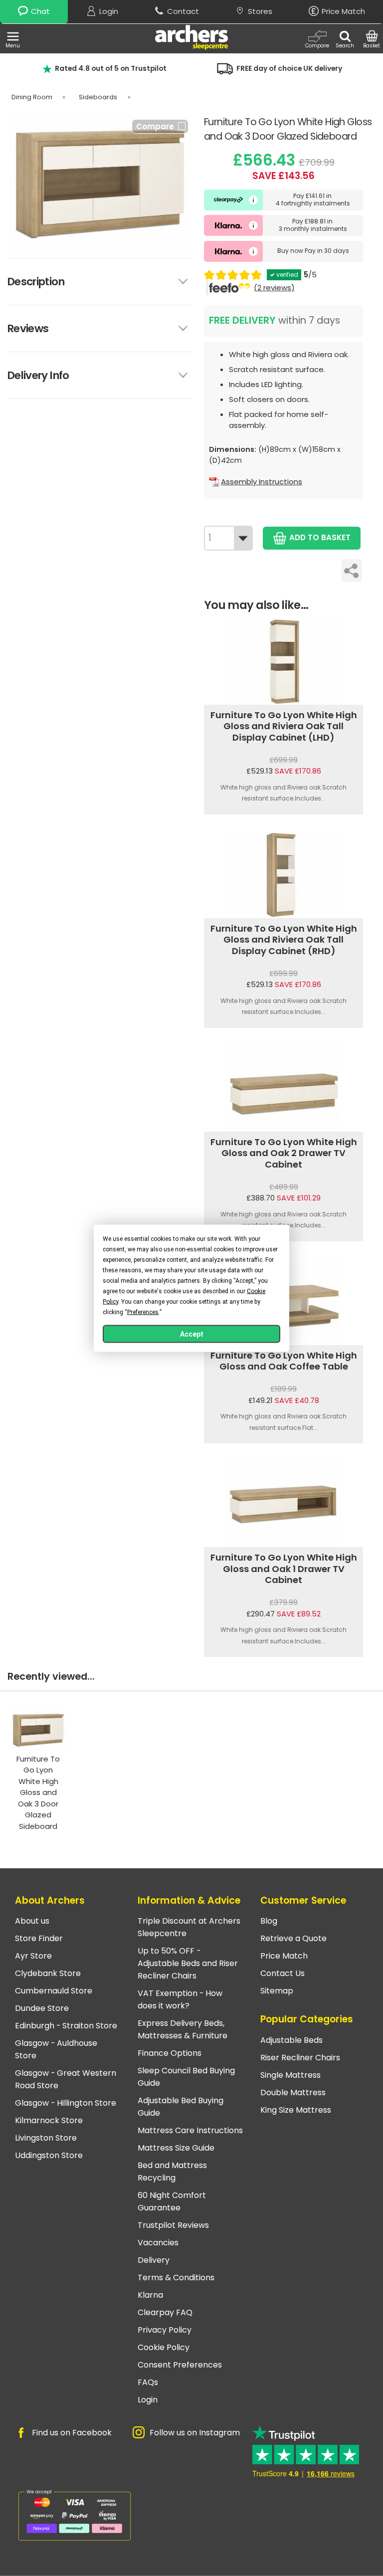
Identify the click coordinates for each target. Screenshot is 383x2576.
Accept (192, 1334)
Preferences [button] (143, 1312)
